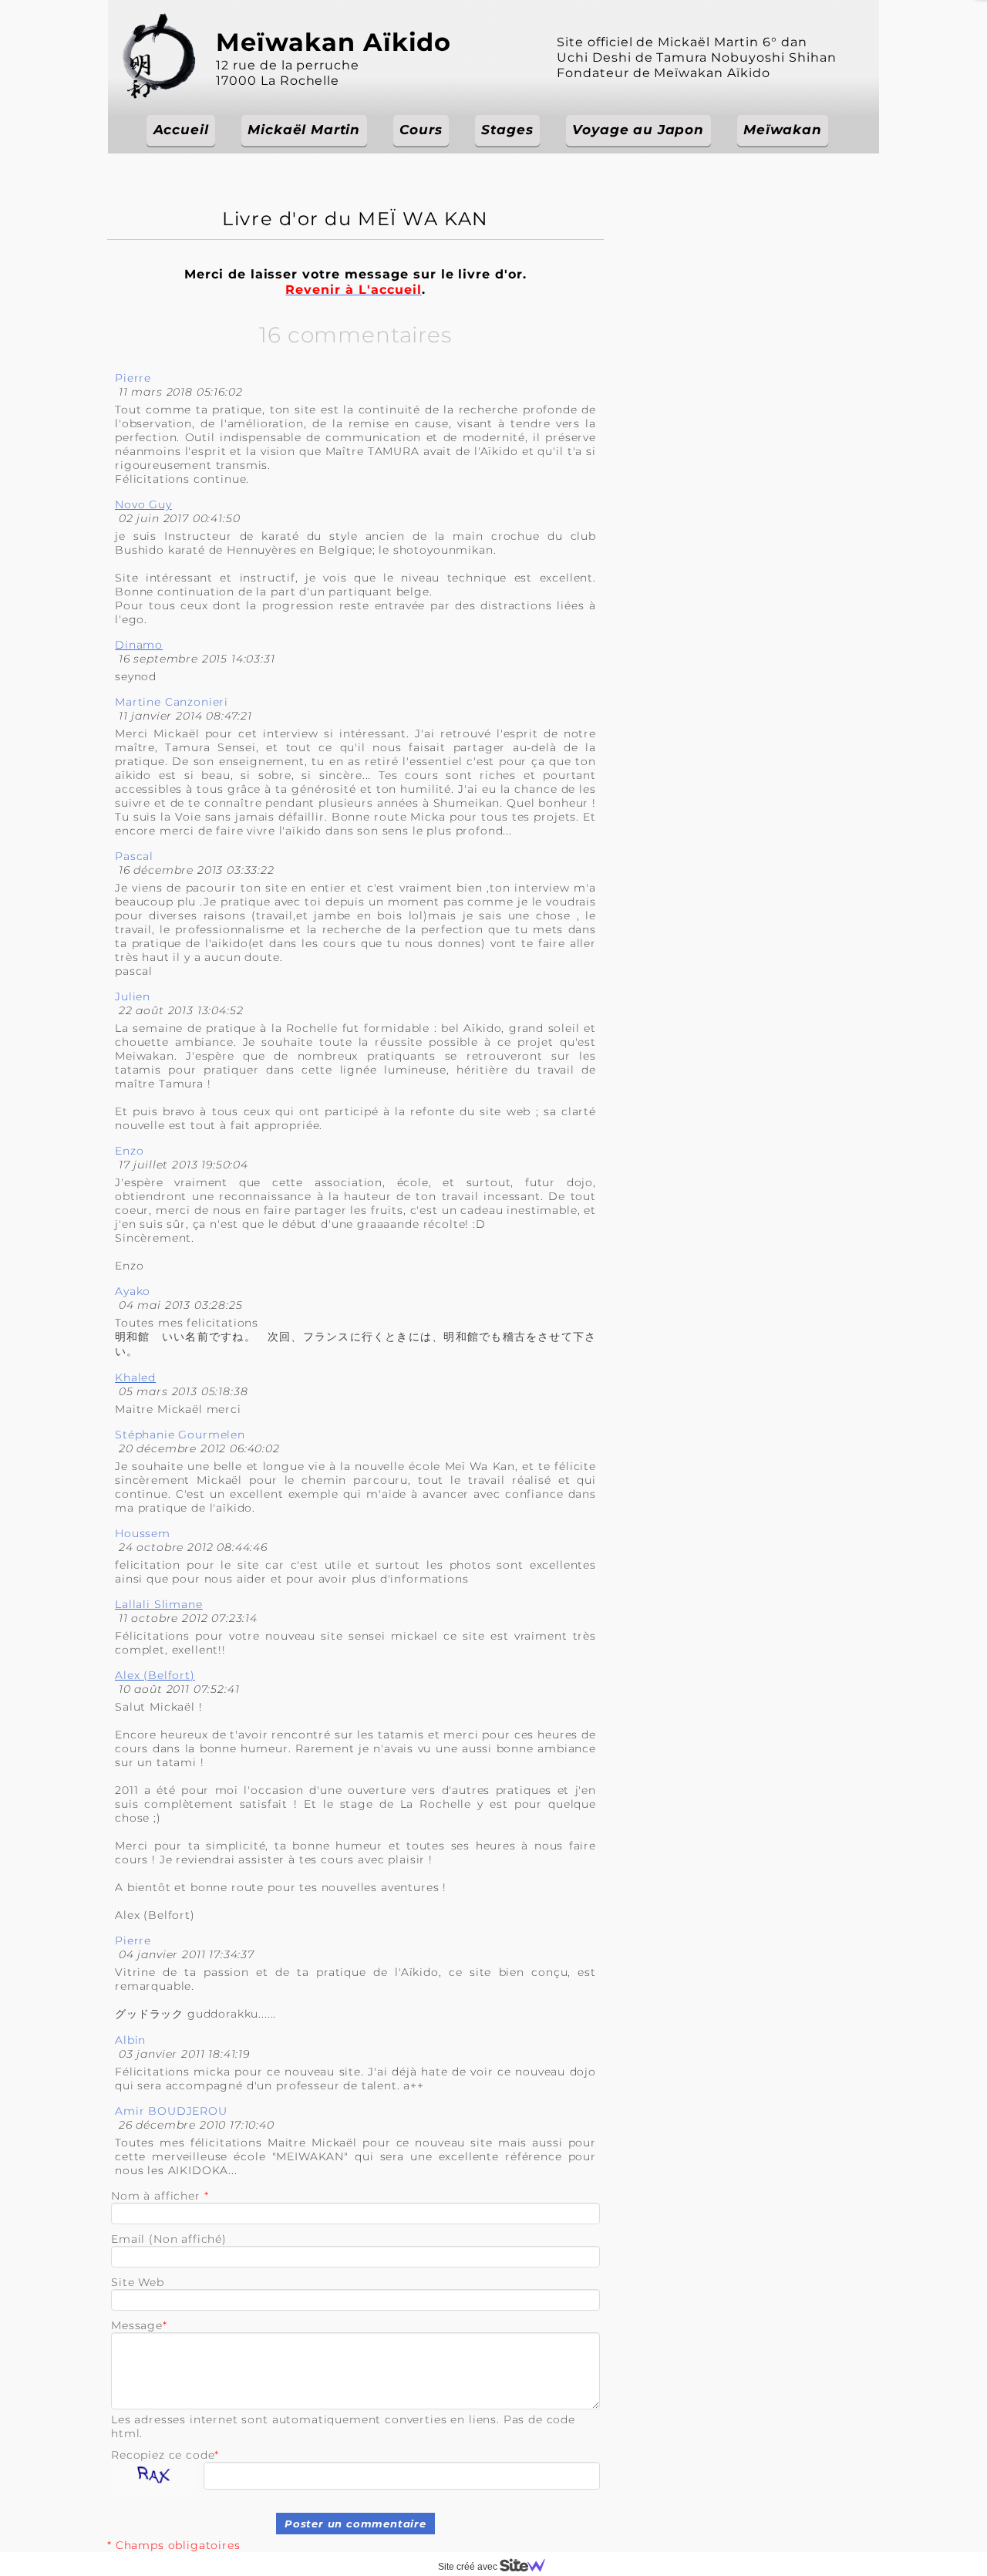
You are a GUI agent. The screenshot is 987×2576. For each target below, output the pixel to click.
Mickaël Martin (304, 130)
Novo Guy (143, 504)
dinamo (139, 645)
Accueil (181, 130)
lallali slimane (159, 1604)
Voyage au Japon (638, 130)
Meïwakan (783, 130)
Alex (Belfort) (155, 1675)
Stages (507, 130)
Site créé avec (469, 2567)
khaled (135, 1377)
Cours (421, 130)
